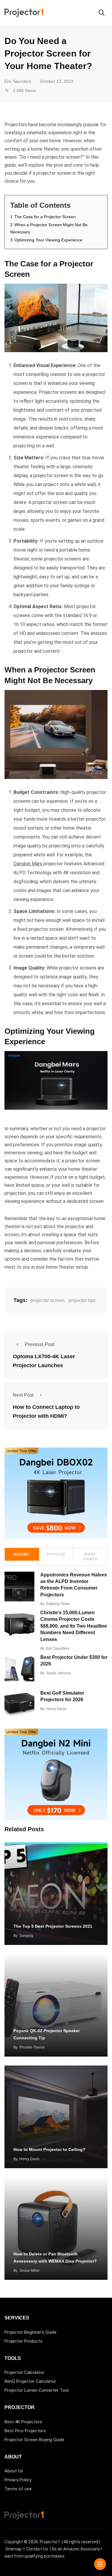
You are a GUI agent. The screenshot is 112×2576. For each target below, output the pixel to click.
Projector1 (50, 2542)
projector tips (82, 1300)
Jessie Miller (30, 2271)
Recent (22, 1554)
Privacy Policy (18, 2480)
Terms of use (18, 2489)
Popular (56, 1554)
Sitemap (14, 2549)
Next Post (23, 1395)
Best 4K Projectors (23, 2422)
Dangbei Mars (28, 864)
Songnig (26, 1936)
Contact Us (37, 2549)
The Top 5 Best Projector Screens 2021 (53, 1926)
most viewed (90, 1557)
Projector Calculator (24, 2372)
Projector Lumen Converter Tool (37, 2390)
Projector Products (23, 2341)
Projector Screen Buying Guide (34, 2440)
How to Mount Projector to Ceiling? (49, 2149)
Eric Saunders (58, 1648)
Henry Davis (56, 1709)
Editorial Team (58, 1604)
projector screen (47, 1300)
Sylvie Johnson (59, 1673)
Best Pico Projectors (25, 2431)
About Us (14, 2471)
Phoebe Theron (32, 2047)
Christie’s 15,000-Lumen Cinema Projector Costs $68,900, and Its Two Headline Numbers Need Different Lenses (74, 1626)
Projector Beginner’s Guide (30, 2332)
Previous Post (40, 1344)
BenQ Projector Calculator (30, 2381)
